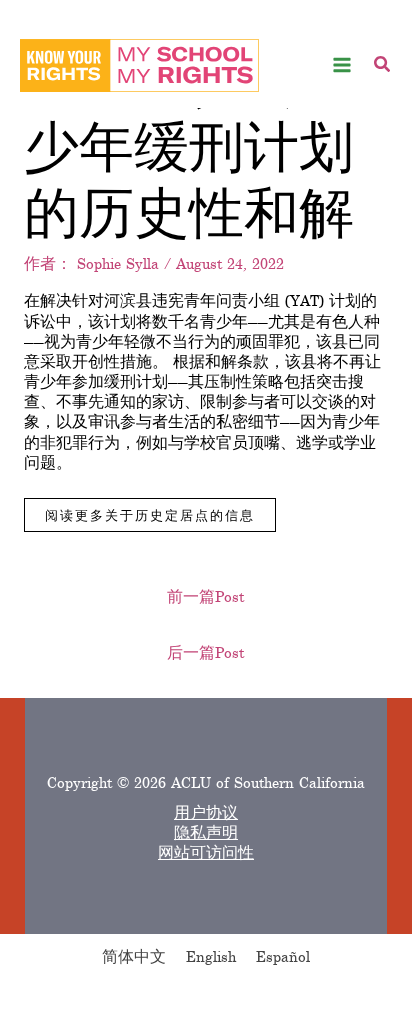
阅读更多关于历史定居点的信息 (150, 515)
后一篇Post (205, 653)
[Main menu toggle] (342, 65)
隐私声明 (206, 833)
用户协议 (206, 813)
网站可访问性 (206, 853)
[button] (383, 67)
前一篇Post (205, 597)
